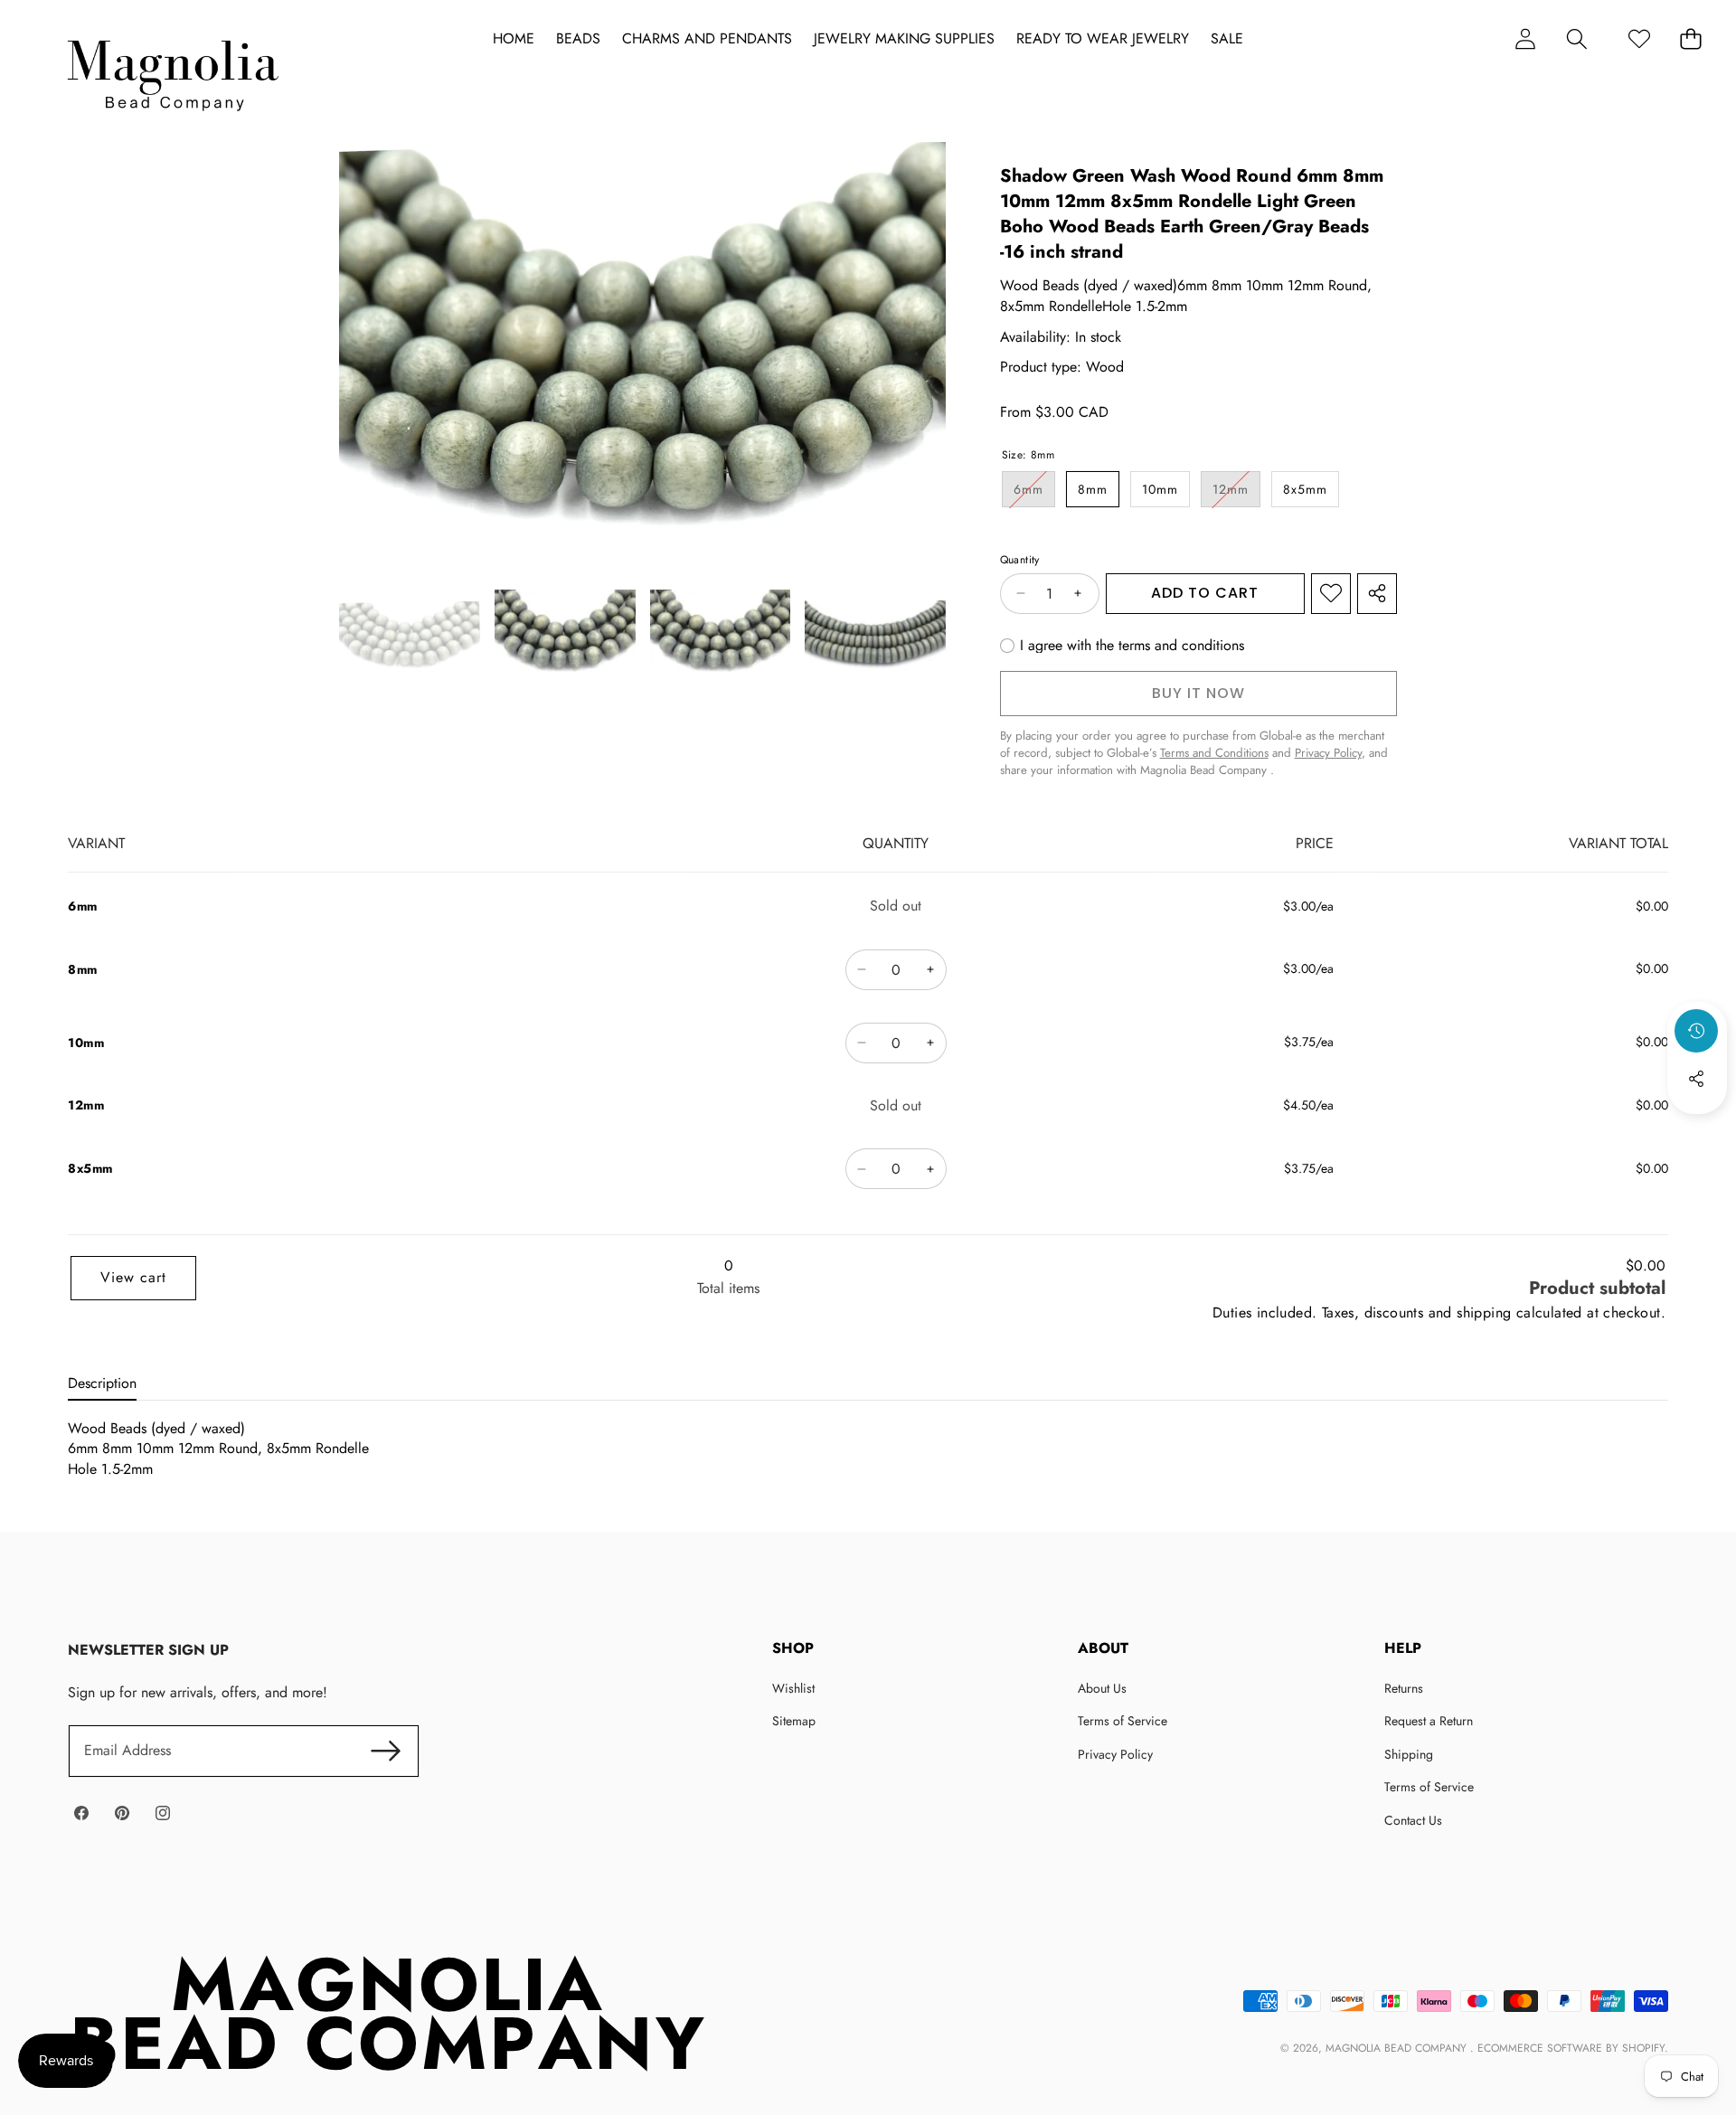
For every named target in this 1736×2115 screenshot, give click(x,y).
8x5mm (1305, 489)
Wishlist (793, 1688)
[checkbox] (1122, 646)
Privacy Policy (1115, 1754)
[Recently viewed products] (1696, 1031)
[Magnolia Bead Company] (172, 71)
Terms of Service (1123, 1721)
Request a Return (1429, 1721)
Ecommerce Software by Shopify (1571, 2048)
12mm (1236, 493)
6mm (1034, 493)
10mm (1160, 489)
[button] (1576, 38)
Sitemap (794, 1721)
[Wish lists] (1639, 38)
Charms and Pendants (707, 39)
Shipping (1409, 1754)
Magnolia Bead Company (1398, 2048)
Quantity (1020, 560)
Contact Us (1413, 1820)
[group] (410, 638)
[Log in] (1525, 38)
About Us (1102, 1688)
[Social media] (1696, 1079)
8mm (1093, 489)
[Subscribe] (385, 1751)
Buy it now (1198, 693)
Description (102, 1383)
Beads (578, 39)
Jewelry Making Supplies (904, 39)
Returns (1404, 1688)
